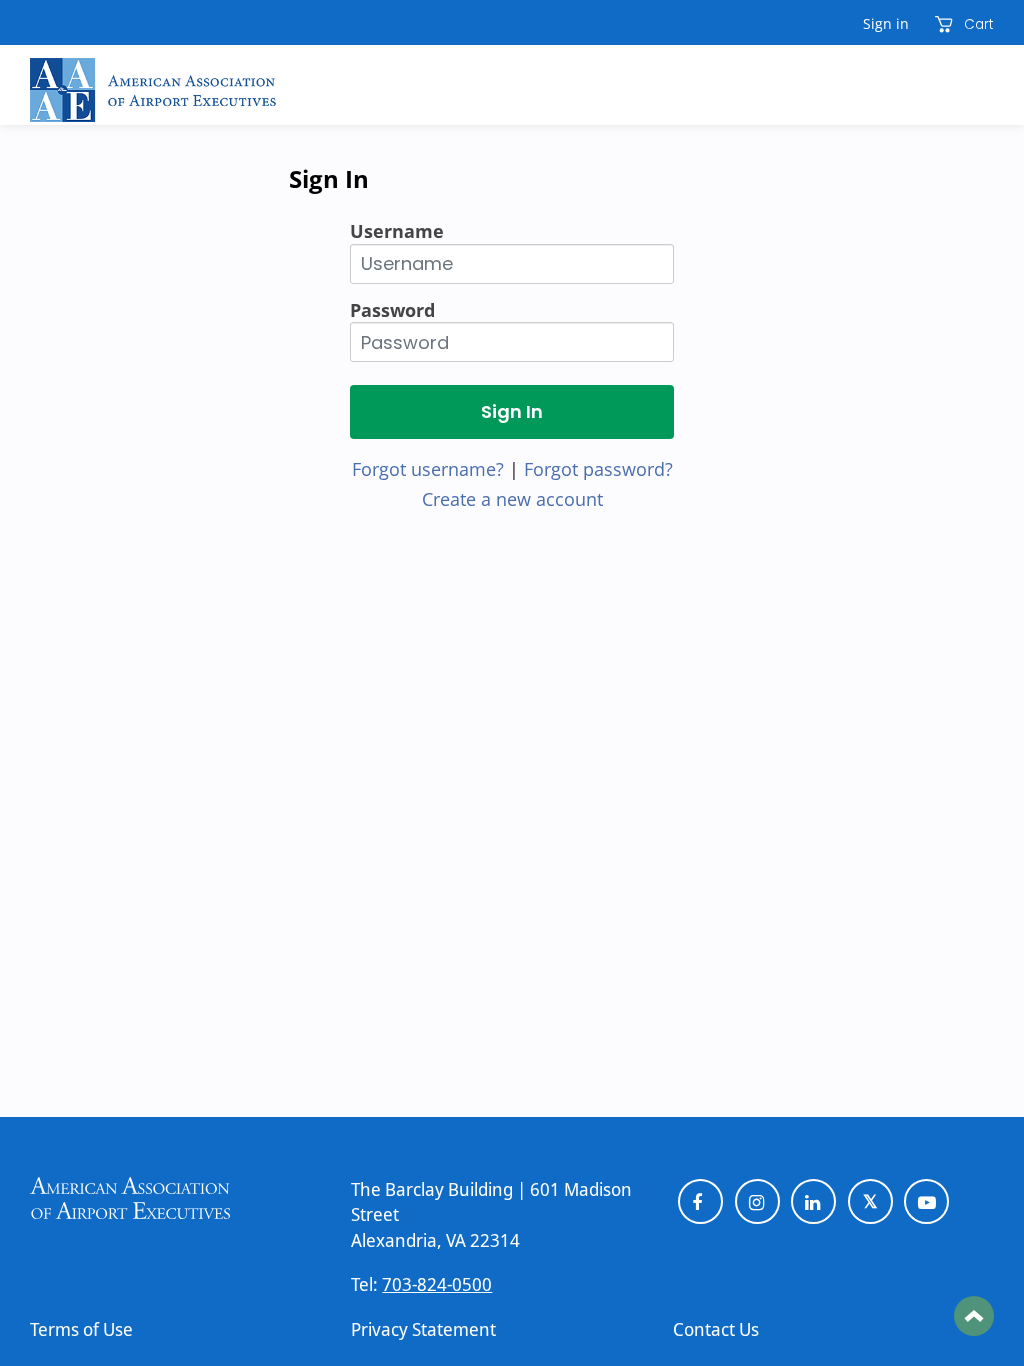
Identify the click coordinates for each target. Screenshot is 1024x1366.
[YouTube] (926, 1201)
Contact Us (716, 1329)
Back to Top (974, 1316)
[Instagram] (757, 1201)
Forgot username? (428, 469)
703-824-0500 (437, 1284)
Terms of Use (81, 1329)
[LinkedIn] (813, 1201)
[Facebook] (700, 1201)
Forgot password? (598, 469)
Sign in (886, 24)
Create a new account (512, 499)
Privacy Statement (423, 1329)
